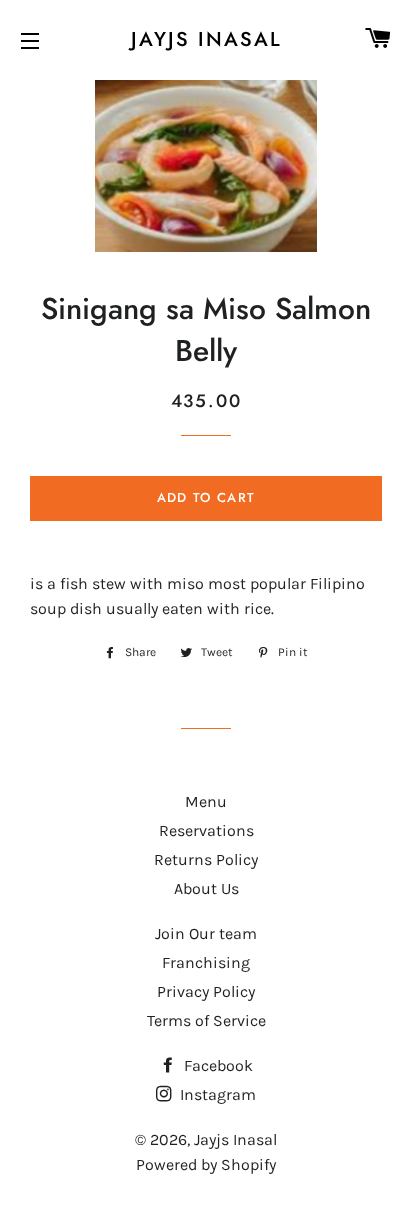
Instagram (216, 1094)
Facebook (216, 1065)
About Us (206, 888)
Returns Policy (206, 859)
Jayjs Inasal (206, 40)
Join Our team (206, 933)
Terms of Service (206, 1020)
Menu (206, 801)
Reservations (206, 830)
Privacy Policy (206, 991)
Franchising (206, 962)
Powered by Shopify (206, 1164)
